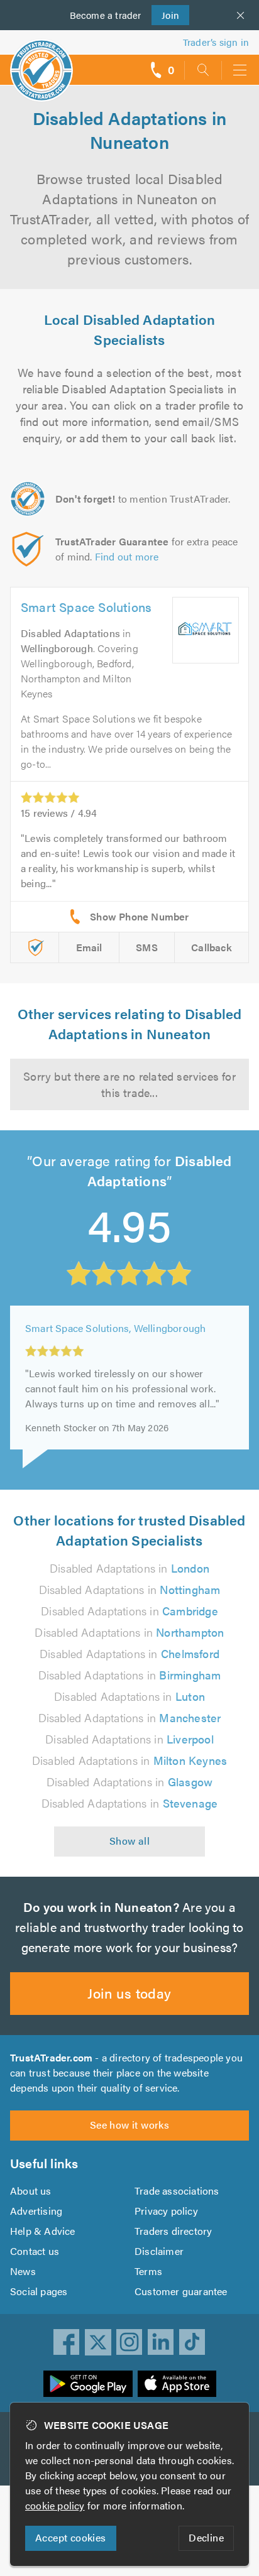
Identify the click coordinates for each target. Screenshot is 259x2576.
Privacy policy (166, 2211)
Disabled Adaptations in (129, 1568)
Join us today (129, 1993)
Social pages (39, 2291)
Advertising (36, 2211)
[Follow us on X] (98, 2342)
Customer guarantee (181, 2291)
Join (166, 15)
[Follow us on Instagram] (129, 2342)
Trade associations (177, 2191)
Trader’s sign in (216, 42)
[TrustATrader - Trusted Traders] (41, 62)
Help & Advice (43, 2231)
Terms (148, 2271)
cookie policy (55, 2505)
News (23, 2271)
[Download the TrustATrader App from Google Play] (88, 2384)
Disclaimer (159, 2251)
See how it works (129, 2125)
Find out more (127, 556)
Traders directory (173, 2231)
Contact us (35, 2251)
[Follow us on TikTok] (192, 2342)
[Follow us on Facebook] (67, 2342)
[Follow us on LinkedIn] (161, 2342)
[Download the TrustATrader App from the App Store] (177, 2384)
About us (31, 2191)
